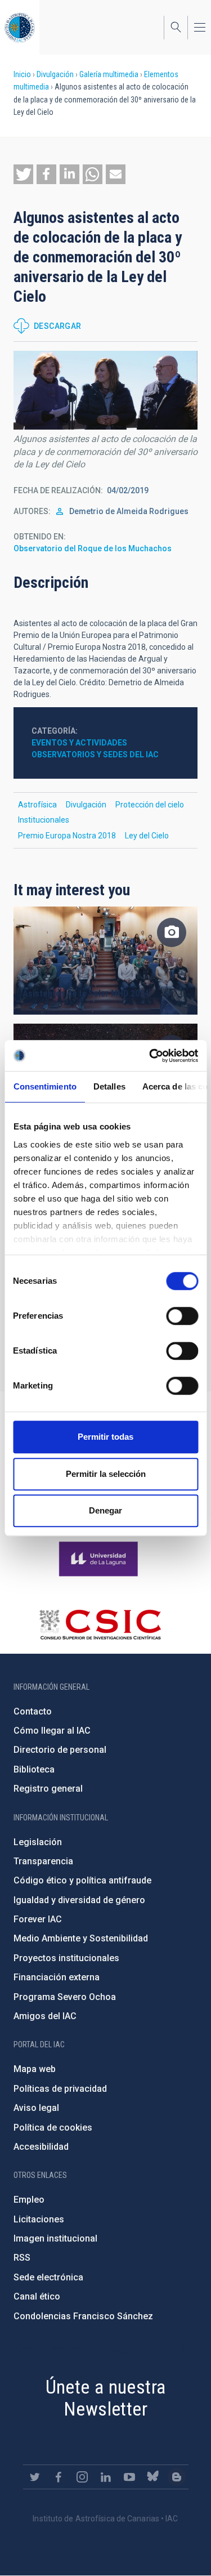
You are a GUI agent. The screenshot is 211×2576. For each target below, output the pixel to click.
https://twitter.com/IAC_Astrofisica (35, 2477)
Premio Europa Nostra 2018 (67, 836)
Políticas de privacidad (60, 2089)
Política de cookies (53, 2128)
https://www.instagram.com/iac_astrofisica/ (82, 2477)
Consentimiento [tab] (44, 1086)
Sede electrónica (48, 2277)
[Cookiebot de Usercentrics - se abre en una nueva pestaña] (150, 1056)
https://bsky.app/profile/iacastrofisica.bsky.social (153, 2477)
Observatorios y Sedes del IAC (95, 755)
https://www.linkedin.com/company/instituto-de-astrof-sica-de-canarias (106, 2477)
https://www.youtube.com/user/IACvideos (129, 2477)
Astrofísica (37, 805)
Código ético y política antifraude (82, 1880)
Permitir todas (105, 1437)
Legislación (38, 1842)
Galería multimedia (109, 74)
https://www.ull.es (100, 1559)
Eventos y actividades (79, 743)
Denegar (105, 1510)
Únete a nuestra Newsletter (106, 2398)
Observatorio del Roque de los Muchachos (93, 548)
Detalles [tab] (109, 1086)
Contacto (33, 1711)
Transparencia (43, 1861)
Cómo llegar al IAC (52, 1731)
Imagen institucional (55, 2238)
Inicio (22, 74)
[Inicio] (20, 27)
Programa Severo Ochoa (65, 1997)
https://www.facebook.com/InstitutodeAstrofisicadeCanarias (59, 2477)
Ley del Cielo (147, 836)
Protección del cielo (150, 805)
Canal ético (37, 2296)
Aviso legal (36, 2108)
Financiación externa (57, 1977)
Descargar (58, 326)
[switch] (182, 1316)
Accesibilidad (41, 2147)
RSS (22, 2258)
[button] (23, 174)
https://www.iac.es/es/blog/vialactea (177, 2477)
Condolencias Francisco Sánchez (83, 2316)
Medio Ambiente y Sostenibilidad (81, 1938)
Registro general (48, 1789)
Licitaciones (39, 2219)
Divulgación (55, 74)
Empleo (29, 2200)
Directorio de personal (60, 1750)
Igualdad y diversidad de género (79, 1900)
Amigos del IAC (45, 2016)
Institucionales (44, 820)
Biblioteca (34, 1769)
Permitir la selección (106, 1474)
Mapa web (35, 2069)
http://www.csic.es (100, 1624)
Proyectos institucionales (66, 1958)
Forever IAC (38, 1919)
